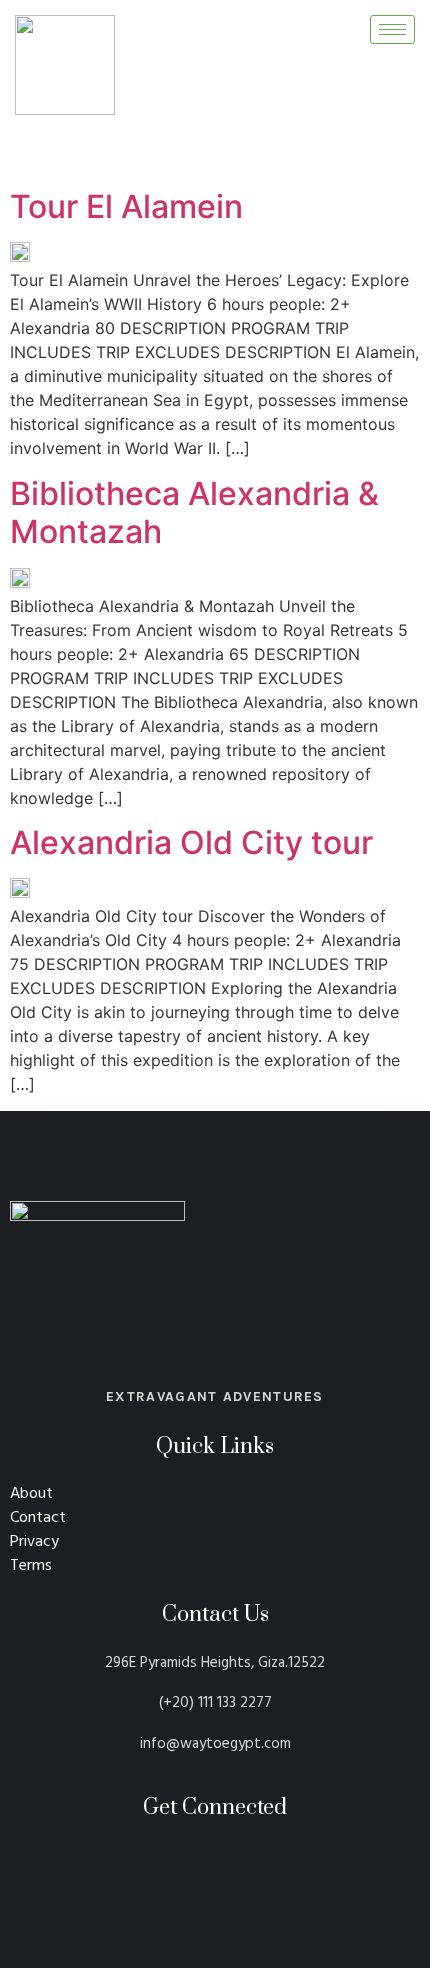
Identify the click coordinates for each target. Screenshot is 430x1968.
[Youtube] (399, 143)
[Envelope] (241, 1860)
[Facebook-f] (189, 1860)
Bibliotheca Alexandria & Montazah (194, 513)
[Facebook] (362, 143)
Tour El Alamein (126, 207)
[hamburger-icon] (392, 29)
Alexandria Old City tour (191, 843)
